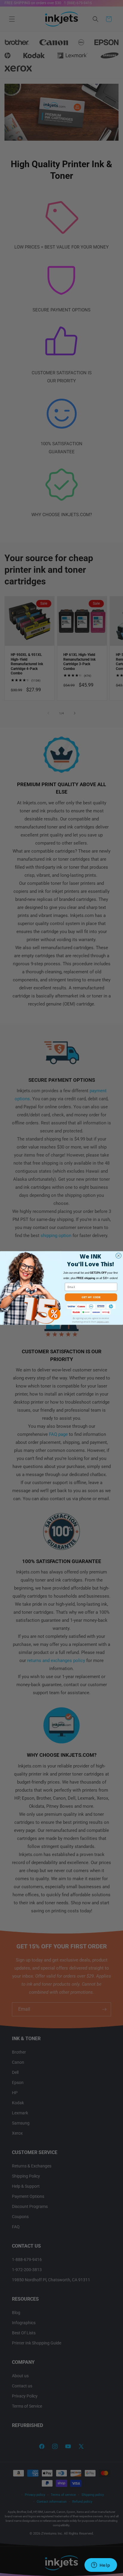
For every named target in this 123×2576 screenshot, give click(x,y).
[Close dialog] (119, 1256)
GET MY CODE (91, 1297)
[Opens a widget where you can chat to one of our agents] (101, 2566)
